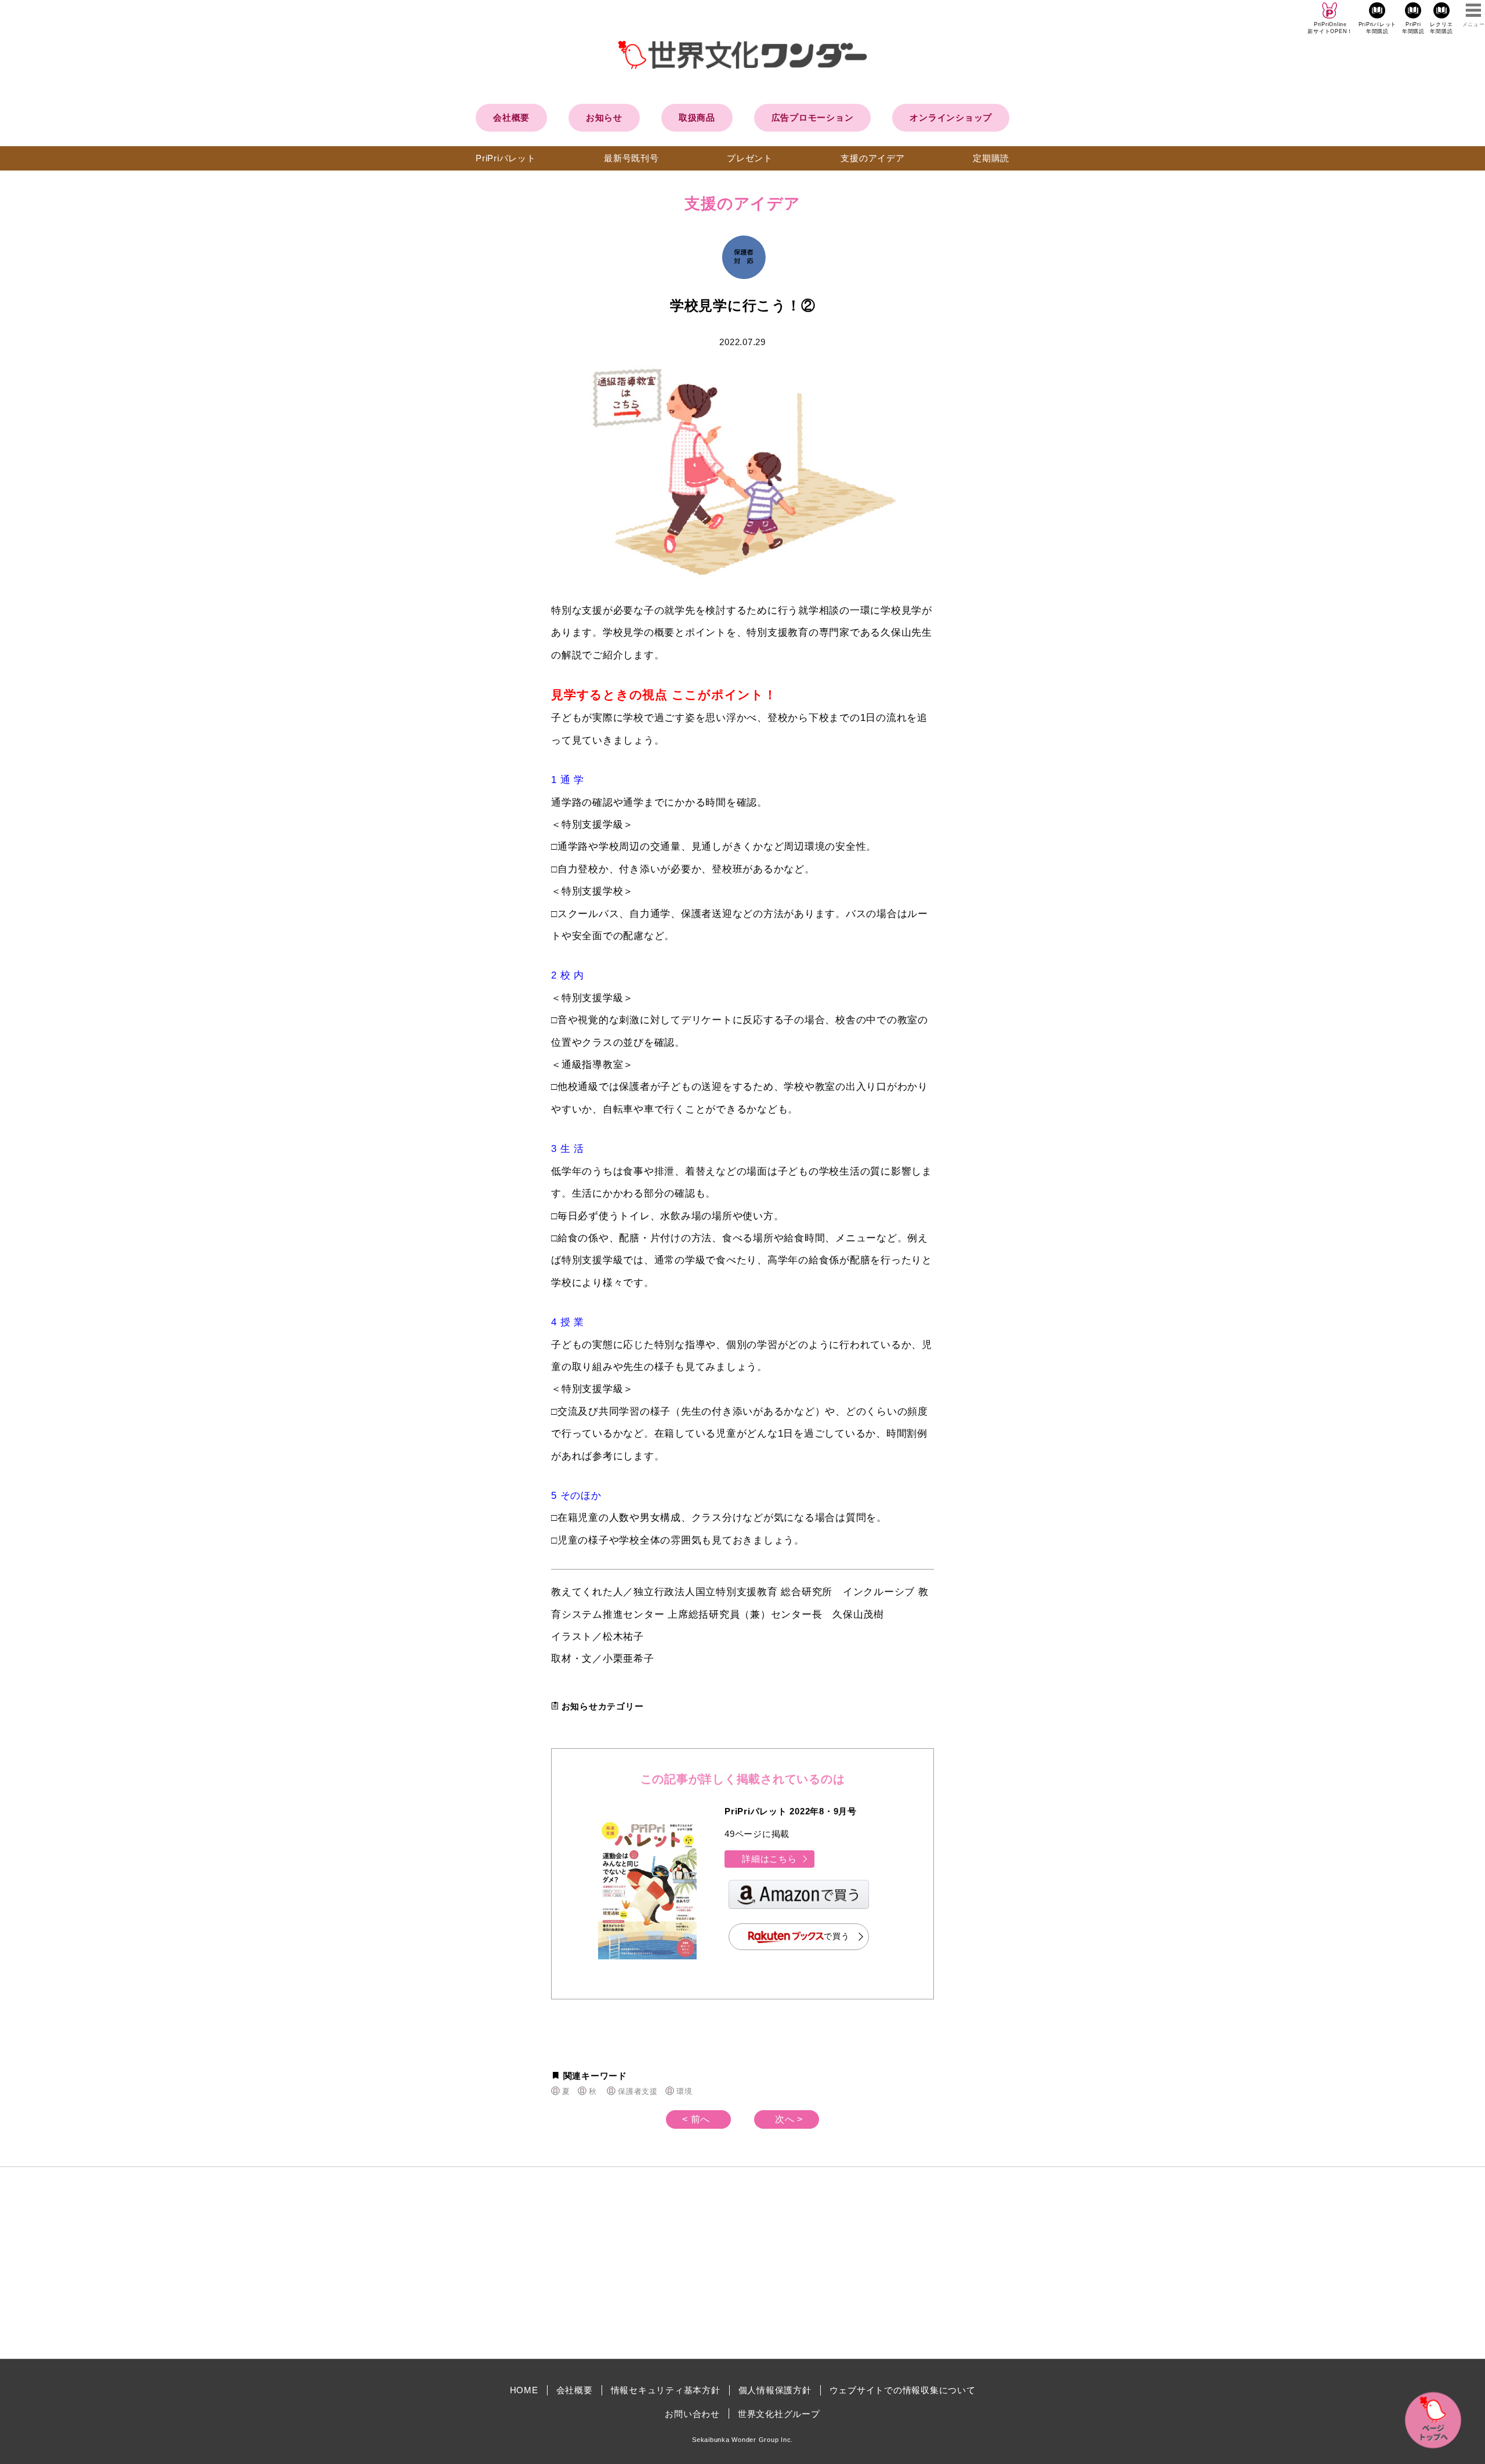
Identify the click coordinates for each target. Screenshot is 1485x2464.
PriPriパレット (506, 158)
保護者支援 (638, 2091)
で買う (836, 1936)
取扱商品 (697, 117)
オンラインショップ (951, 117)
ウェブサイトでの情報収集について (903, 2390)
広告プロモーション (813, 117)
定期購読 (991, 158)
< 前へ (696, 2119)
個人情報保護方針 (775, 2390)
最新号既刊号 (631, 158)
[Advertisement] (644, 2263)
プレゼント (750, 158)
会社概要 (511, 117)
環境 (684, 2091)
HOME (524, 2390)
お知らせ (604, 117)
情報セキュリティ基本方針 (666, 2390)
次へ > (789, 2119)
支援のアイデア (872, 158)
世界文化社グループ (779, 2414)
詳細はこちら (769, 1859)
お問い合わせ (692, 2414)
